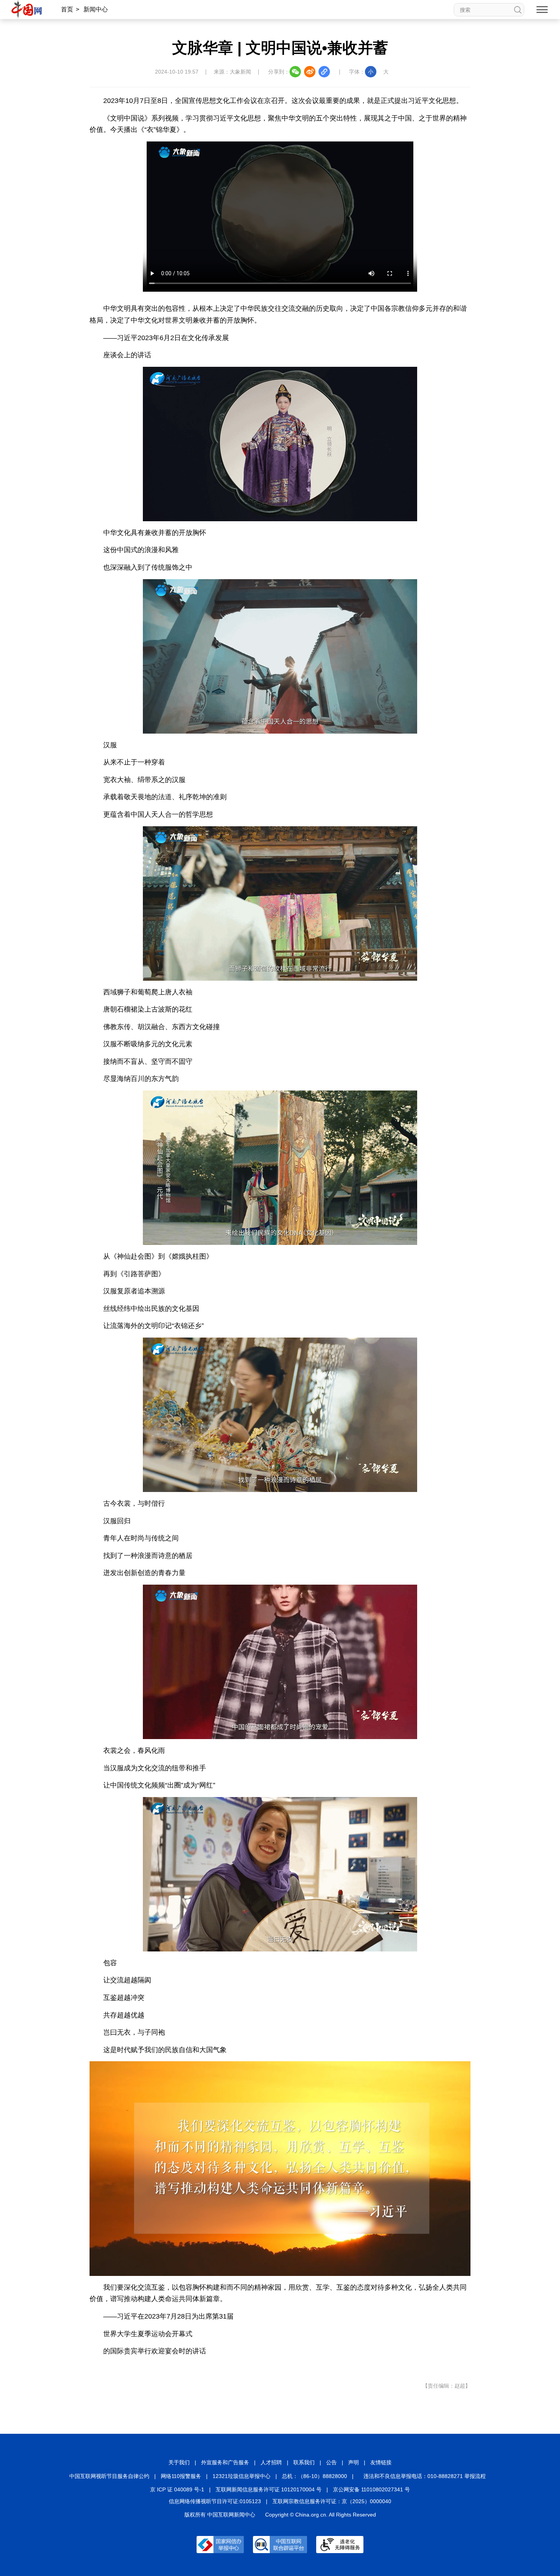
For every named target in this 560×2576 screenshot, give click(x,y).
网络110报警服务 (181, 2476)
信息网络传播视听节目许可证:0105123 (215, 2501)
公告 (331, 2462)
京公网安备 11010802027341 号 (371, 2489)
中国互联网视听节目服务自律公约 (109, 2476)
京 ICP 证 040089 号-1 (177, 2489)
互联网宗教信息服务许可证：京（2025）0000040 (332, 2501)
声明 (354, 2462)
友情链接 (381, 2462)
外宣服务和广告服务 (225, 2462)
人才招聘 (271, 2462)
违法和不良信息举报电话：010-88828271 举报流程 (425, 2476)
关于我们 (179, 2462)
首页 (67, 9)
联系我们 (304, 2462)
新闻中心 (96, 9)
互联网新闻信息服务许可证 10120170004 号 (269, 2489)
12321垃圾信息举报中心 (242, 2476)
